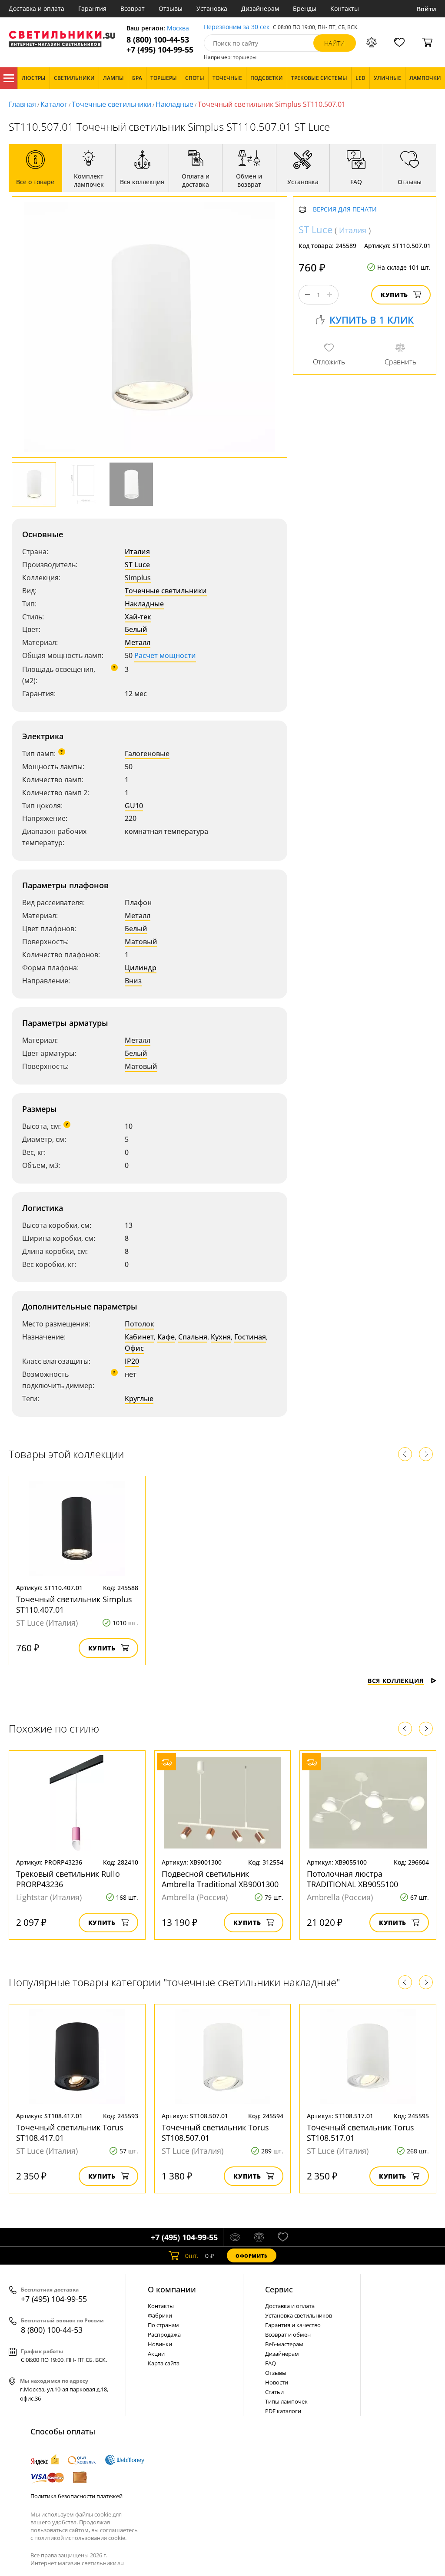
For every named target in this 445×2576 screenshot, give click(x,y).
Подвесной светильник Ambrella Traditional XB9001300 (220, 1879)
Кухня (221, 1337)
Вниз (133, 981)
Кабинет (139, 1337)
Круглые (139, 1399)
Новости (277, 2382)
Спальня (193, 1337)
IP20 (132, 1361)
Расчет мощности (165, 655)
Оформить (252, 2256)
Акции (156, 2354)
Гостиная (250, 1337)
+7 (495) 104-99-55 (160, 50)
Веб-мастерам (284, 2344)
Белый (136, 629)
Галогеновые (147, 754)
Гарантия (92, 8)
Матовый (141, 942)
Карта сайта (164, 2363)
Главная (22, 104)
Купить (394, 295)
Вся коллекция (396, 1681)
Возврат (133, 8)
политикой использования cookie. (80, 2538)
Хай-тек (138, 617)
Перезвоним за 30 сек (237, 27)
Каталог (9, 78)
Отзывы (171, 8)
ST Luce (137, 565)
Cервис (279, 2289)
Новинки (160, 2344)
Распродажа (164, 2335)
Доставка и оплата (37, 8)
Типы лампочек (286, 2401)
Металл (138, 642)
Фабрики (160, 2315)
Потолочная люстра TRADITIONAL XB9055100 (352, 1879)
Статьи (274, 2392)
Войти (427, 9)
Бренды (305, 8)
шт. (192, 2256)
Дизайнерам (260, 8)
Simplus (138, 578)
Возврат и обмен (288, 2335)
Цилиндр (141, 968)
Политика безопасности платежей (76, 2496)
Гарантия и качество (293, 2325)
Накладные (174, 104)
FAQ (271, 2363)
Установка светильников (299, 2315)
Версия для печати (345, 210)
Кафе (166, 1337)
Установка (212, 8)
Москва (178, 28)
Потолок (139, 1324)
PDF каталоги (283, 2411)
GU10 (134, 806)
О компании (172, 2289)
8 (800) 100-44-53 (158, 40)
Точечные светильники (111, 104)
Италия (137, 552)
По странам (163, 2325)
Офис (134, 1348)
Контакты (345, 8)
